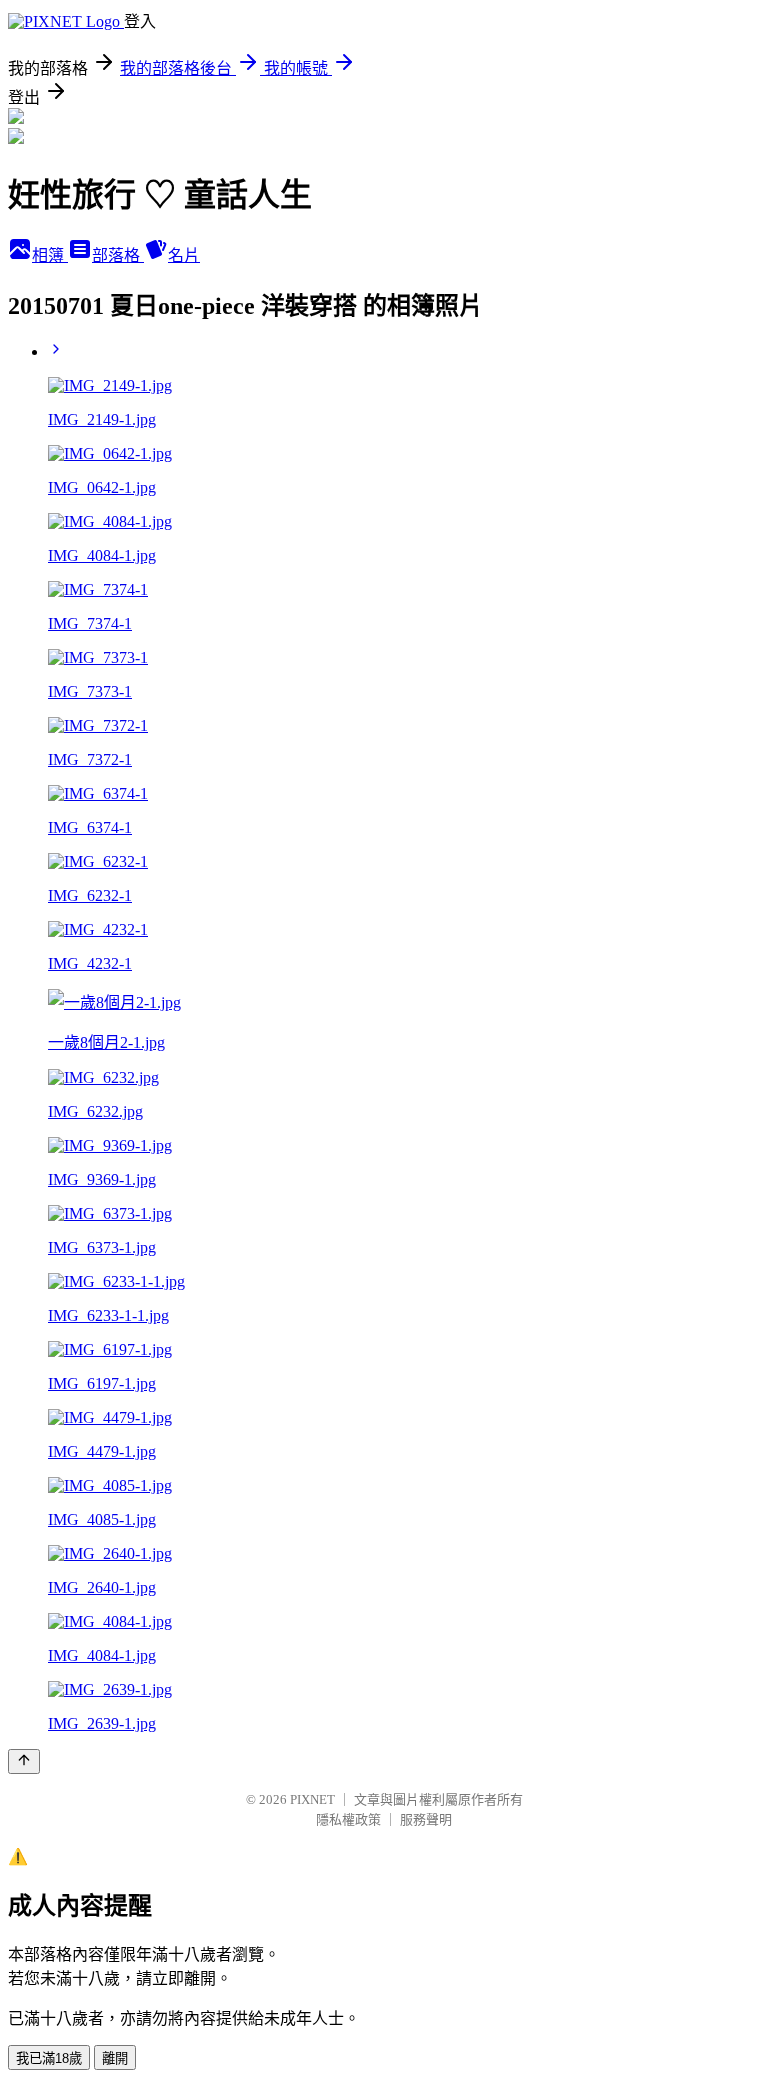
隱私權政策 (348, 1819)
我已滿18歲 (49, 2058)
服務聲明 (426, 1819)
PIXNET (312, 1799)
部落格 (118, 255)
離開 (115, 2058)
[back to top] (24, 1761)
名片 (184, 255)
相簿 (50, 255)
